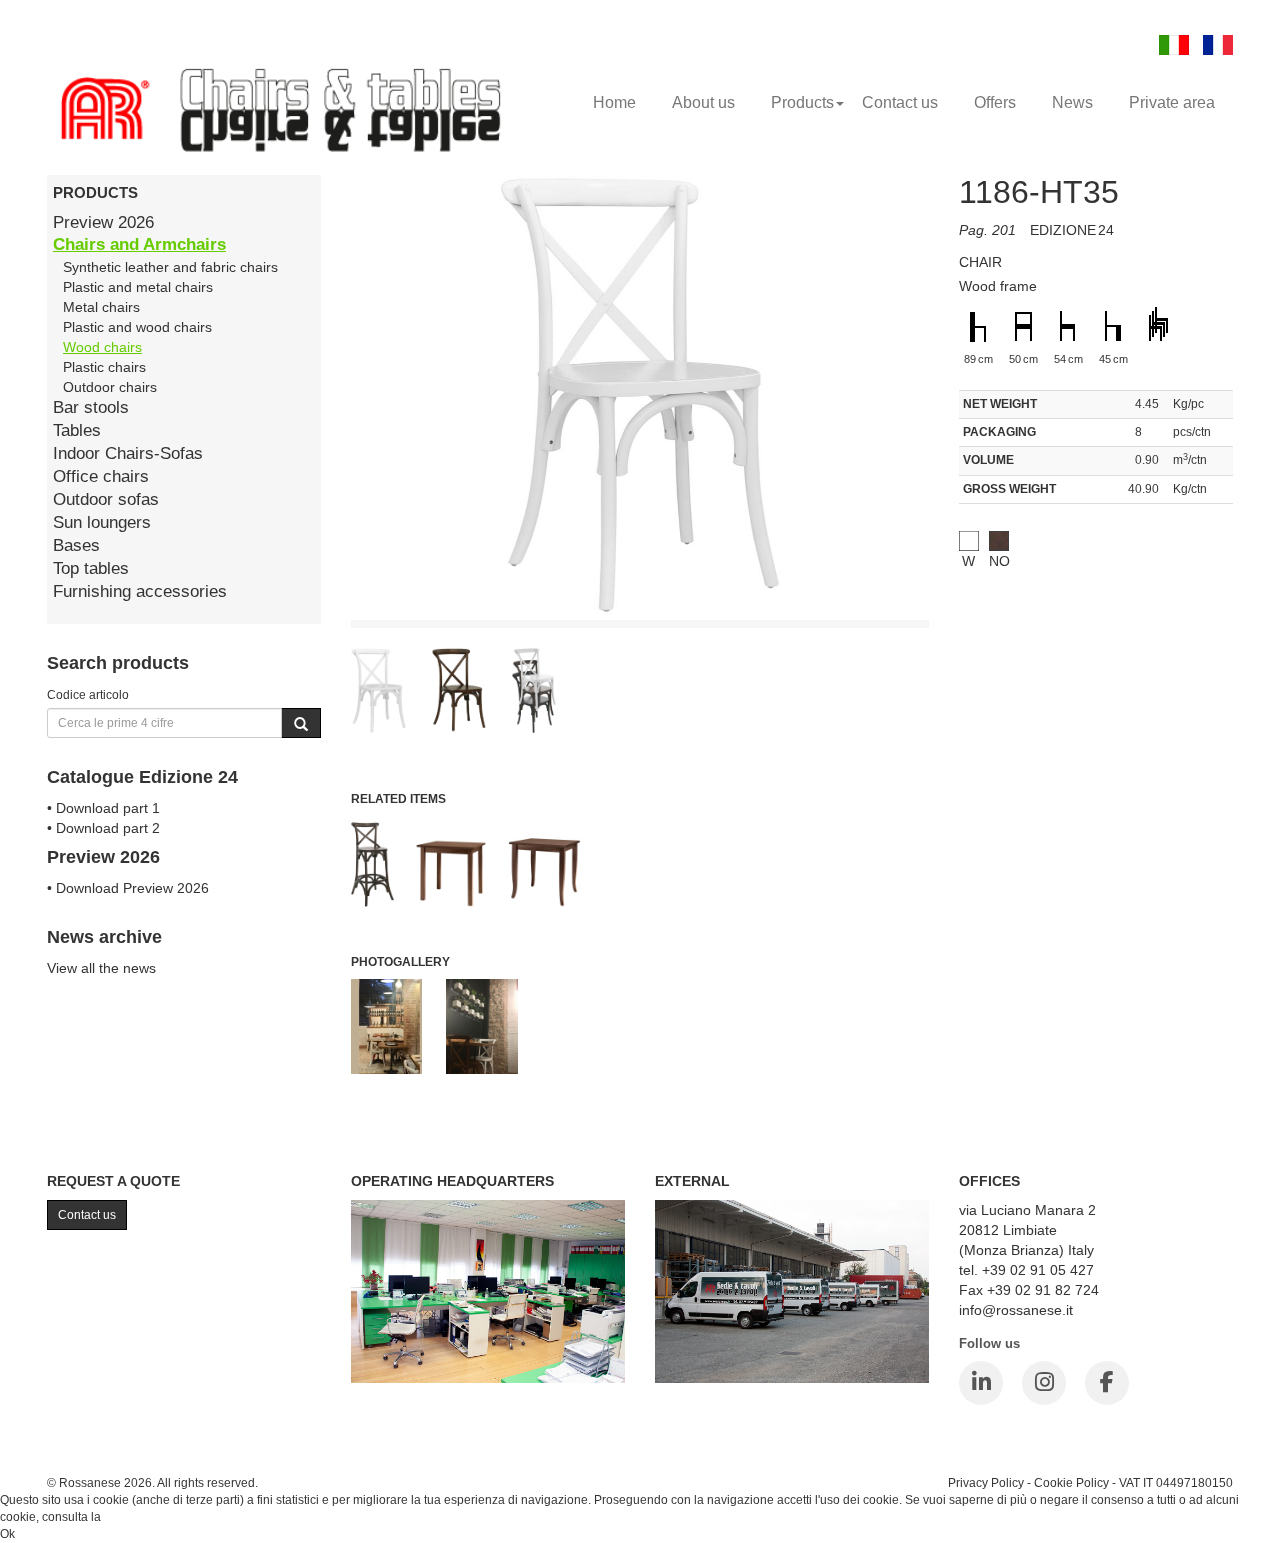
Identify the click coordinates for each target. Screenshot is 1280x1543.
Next (974, 650)
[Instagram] (1044, 1383)
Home (614, 102)
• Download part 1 (103, 808)
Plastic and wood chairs (137, 327)
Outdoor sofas (106, 499)
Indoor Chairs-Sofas (128, 453)
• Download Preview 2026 (128, 888)
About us (703, 102)
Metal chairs (101, 307)
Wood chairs (102, 347)
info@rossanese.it (1016, 1310)
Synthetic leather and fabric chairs (170, 267)
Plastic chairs (104, 367)
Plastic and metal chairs (138, 287)
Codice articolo (88, 694)
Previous (306, 650)
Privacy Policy (986, 1482)
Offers (995, 102)
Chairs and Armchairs (139, 244)
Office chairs (101, 476)
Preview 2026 (103, 222)
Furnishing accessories (140, 591)
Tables (77, 430)
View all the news (101, 968)
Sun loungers (102, 522)
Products (802, 102)
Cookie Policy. (142, 1517)
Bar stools (91, 407)
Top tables (91, 568)
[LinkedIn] (981, 1383)
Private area (1172, 102)
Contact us (900, 102)
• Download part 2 (103, 828)
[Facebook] (1107, 1383)
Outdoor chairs (110, 387)
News (1072, 102)
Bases (76, 545)
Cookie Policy (1071, 1482)
